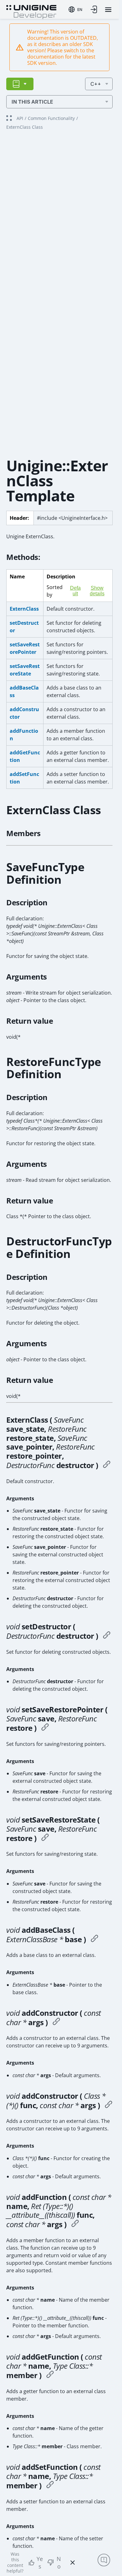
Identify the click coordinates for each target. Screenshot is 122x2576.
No (59, 2563)
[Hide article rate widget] (73, 2563)
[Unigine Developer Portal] (31, 11)
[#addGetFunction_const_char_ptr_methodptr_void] (50, 2375)
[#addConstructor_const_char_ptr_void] (56, 2022)
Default (75, 591)
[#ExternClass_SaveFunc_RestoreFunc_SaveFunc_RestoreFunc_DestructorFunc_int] (107, 1465)
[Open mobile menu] (108, 10)
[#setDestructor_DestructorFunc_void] (107, 1636)
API (20, 118)
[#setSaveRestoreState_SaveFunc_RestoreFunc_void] (45, 1838)
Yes (40, 2563)
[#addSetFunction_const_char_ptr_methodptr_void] (50, 2485)
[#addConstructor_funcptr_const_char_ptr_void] (109, 2105)
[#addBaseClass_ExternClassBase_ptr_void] (94, 1939)
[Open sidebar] (20, 84)
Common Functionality (51, 118)
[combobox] (75, 9)
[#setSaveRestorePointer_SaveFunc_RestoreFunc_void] (45, 1728)
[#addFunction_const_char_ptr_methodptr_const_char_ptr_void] (75, 2224)
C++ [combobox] (96, 84)
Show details (97, 591)
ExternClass (24, 609)
